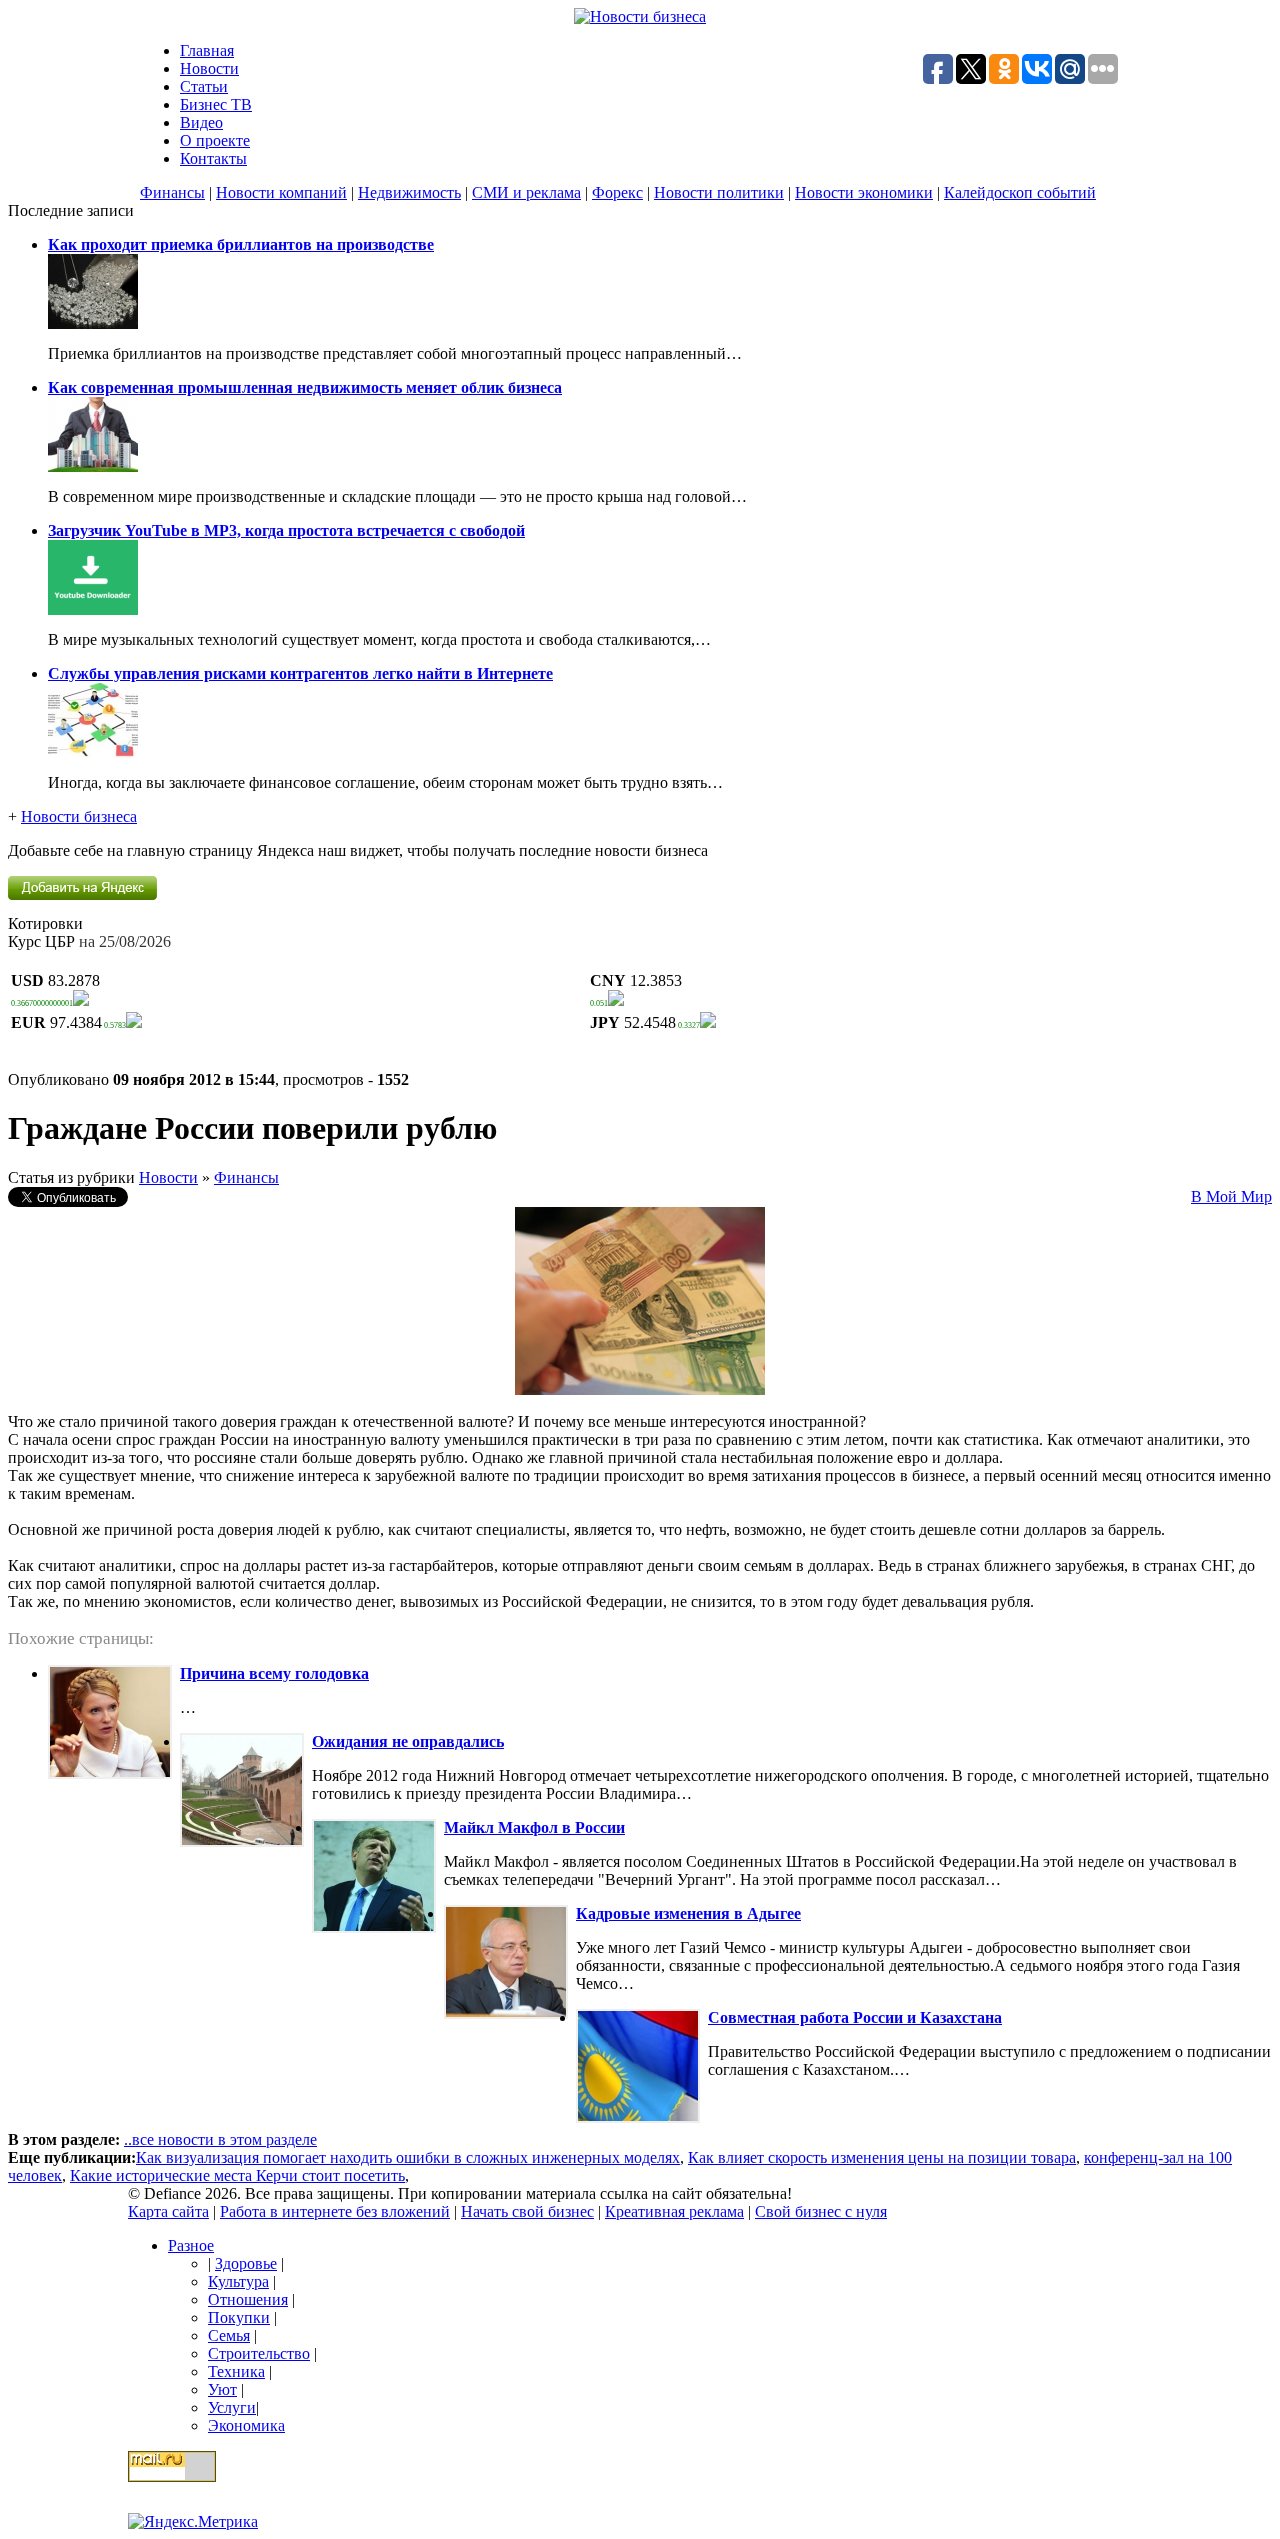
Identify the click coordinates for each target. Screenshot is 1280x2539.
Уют (222, 2389)
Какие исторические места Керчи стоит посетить (237, 2175)
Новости (209, 68)
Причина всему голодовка (274, 1673)
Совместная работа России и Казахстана (855, 2017)
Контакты (213, 158)
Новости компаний (281, 192)
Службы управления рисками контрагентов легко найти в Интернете (300, 673)
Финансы (172, 192)
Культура (238, 2281)
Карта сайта (168, 2211)
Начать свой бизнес (527, 2211)
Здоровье (246, 2263)
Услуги (232, 2407)
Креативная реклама (674, 2211)
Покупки (239, 2317)
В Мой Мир (1231, 1196)
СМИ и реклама (526, 192)
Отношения (248, 2299)
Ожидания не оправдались (408, 1741)
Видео (201, 122)
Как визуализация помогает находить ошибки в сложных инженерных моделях (408, 2157)
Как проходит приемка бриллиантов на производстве (241, 244)
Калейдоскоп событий (1020, 192)
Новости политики (719, 192)
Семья (229, 2335)
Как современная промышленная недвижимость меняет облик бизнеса (305, 387)
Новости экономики (864, 192)
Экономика (246, 2425)
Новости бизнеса (79, 816)
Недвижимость (409, 192)
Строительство (259, 2353)
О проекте (215, 140)
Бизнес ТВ (216, 104)
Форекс (617, 192)
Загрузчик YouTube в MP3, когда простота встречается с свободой (286, 530)
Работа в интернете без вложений (335, 2211)
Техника (236, 2371)
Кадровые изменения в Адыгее (688, 1913)
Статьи (204, 86)
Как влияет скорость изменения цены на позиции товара (882, 2157)
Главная (207, 50)
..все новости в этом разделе (220, 2139)
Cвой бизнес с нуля (821, 2211)
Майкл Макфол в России (534, 1827)
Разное (191, 2245)
